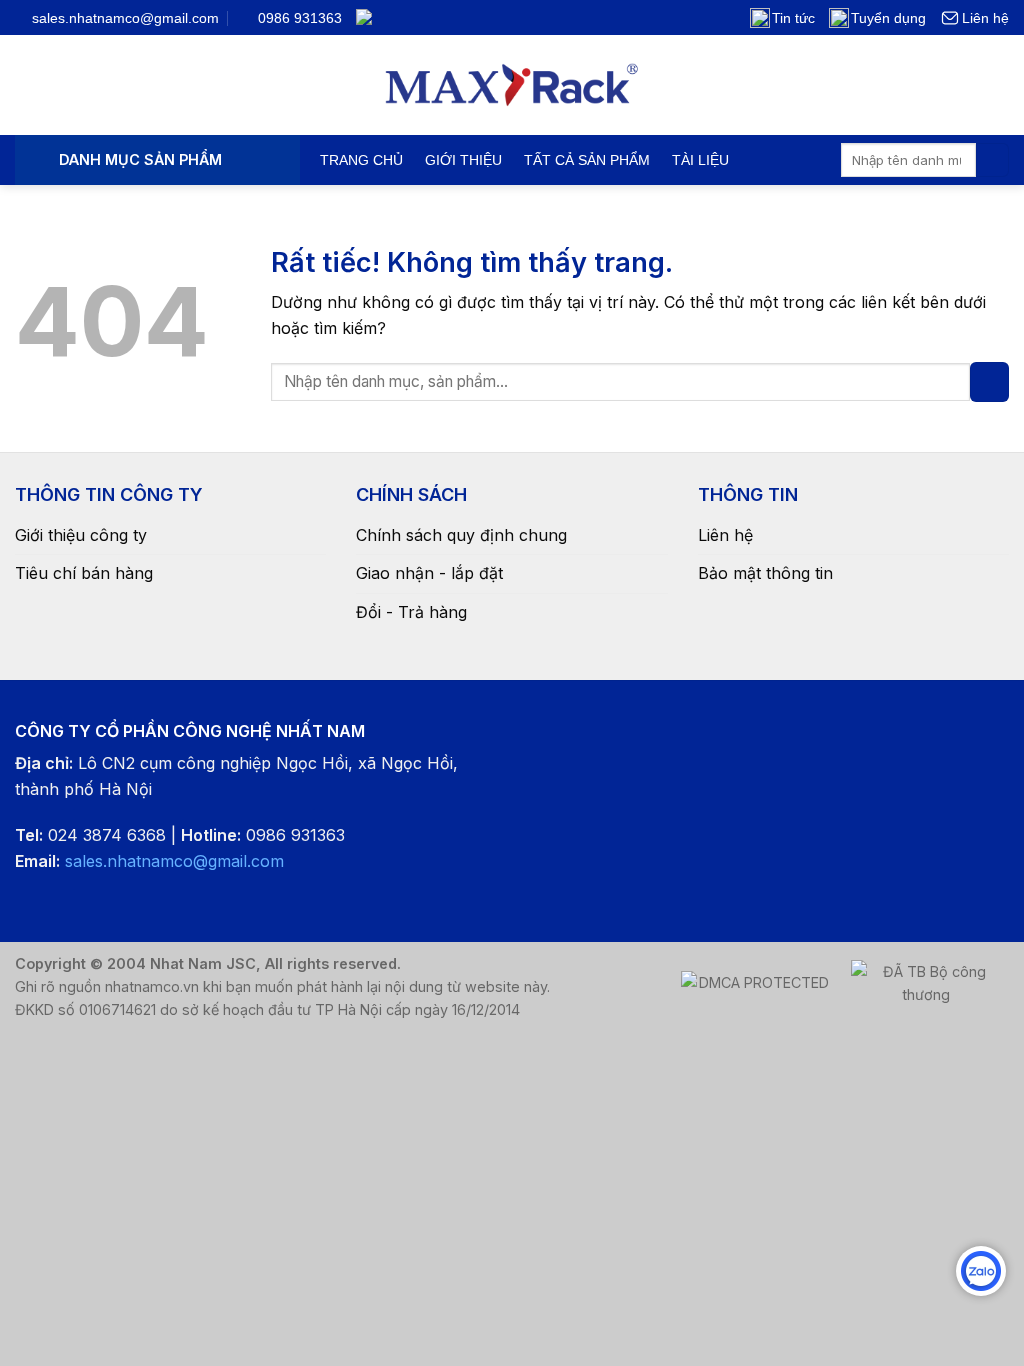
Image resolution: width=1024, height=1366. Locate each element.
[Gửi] (992, 160)
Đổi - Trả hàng (411, 612)
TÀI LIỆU (700, 160)
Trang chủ (361, 160)
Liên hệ (985, 18)
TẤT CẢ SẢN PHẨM (587, 160)
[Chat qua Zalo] (981, 1271)
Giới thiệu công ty (81, 535)
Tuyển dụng (888, 18)
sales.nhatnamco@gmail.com (174, 861)
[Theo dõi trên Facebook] (395, 17)
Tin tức (793, 18)
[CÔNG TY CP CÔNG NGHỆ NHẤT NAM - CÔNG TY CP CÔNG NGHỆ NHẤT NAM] (512, 85)
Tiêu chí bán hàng (84, 573)
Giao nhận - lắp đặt (429, 573)
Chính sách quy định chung (461, 535)
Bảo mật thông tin (765, 573)
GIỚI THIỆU (463, 160)
